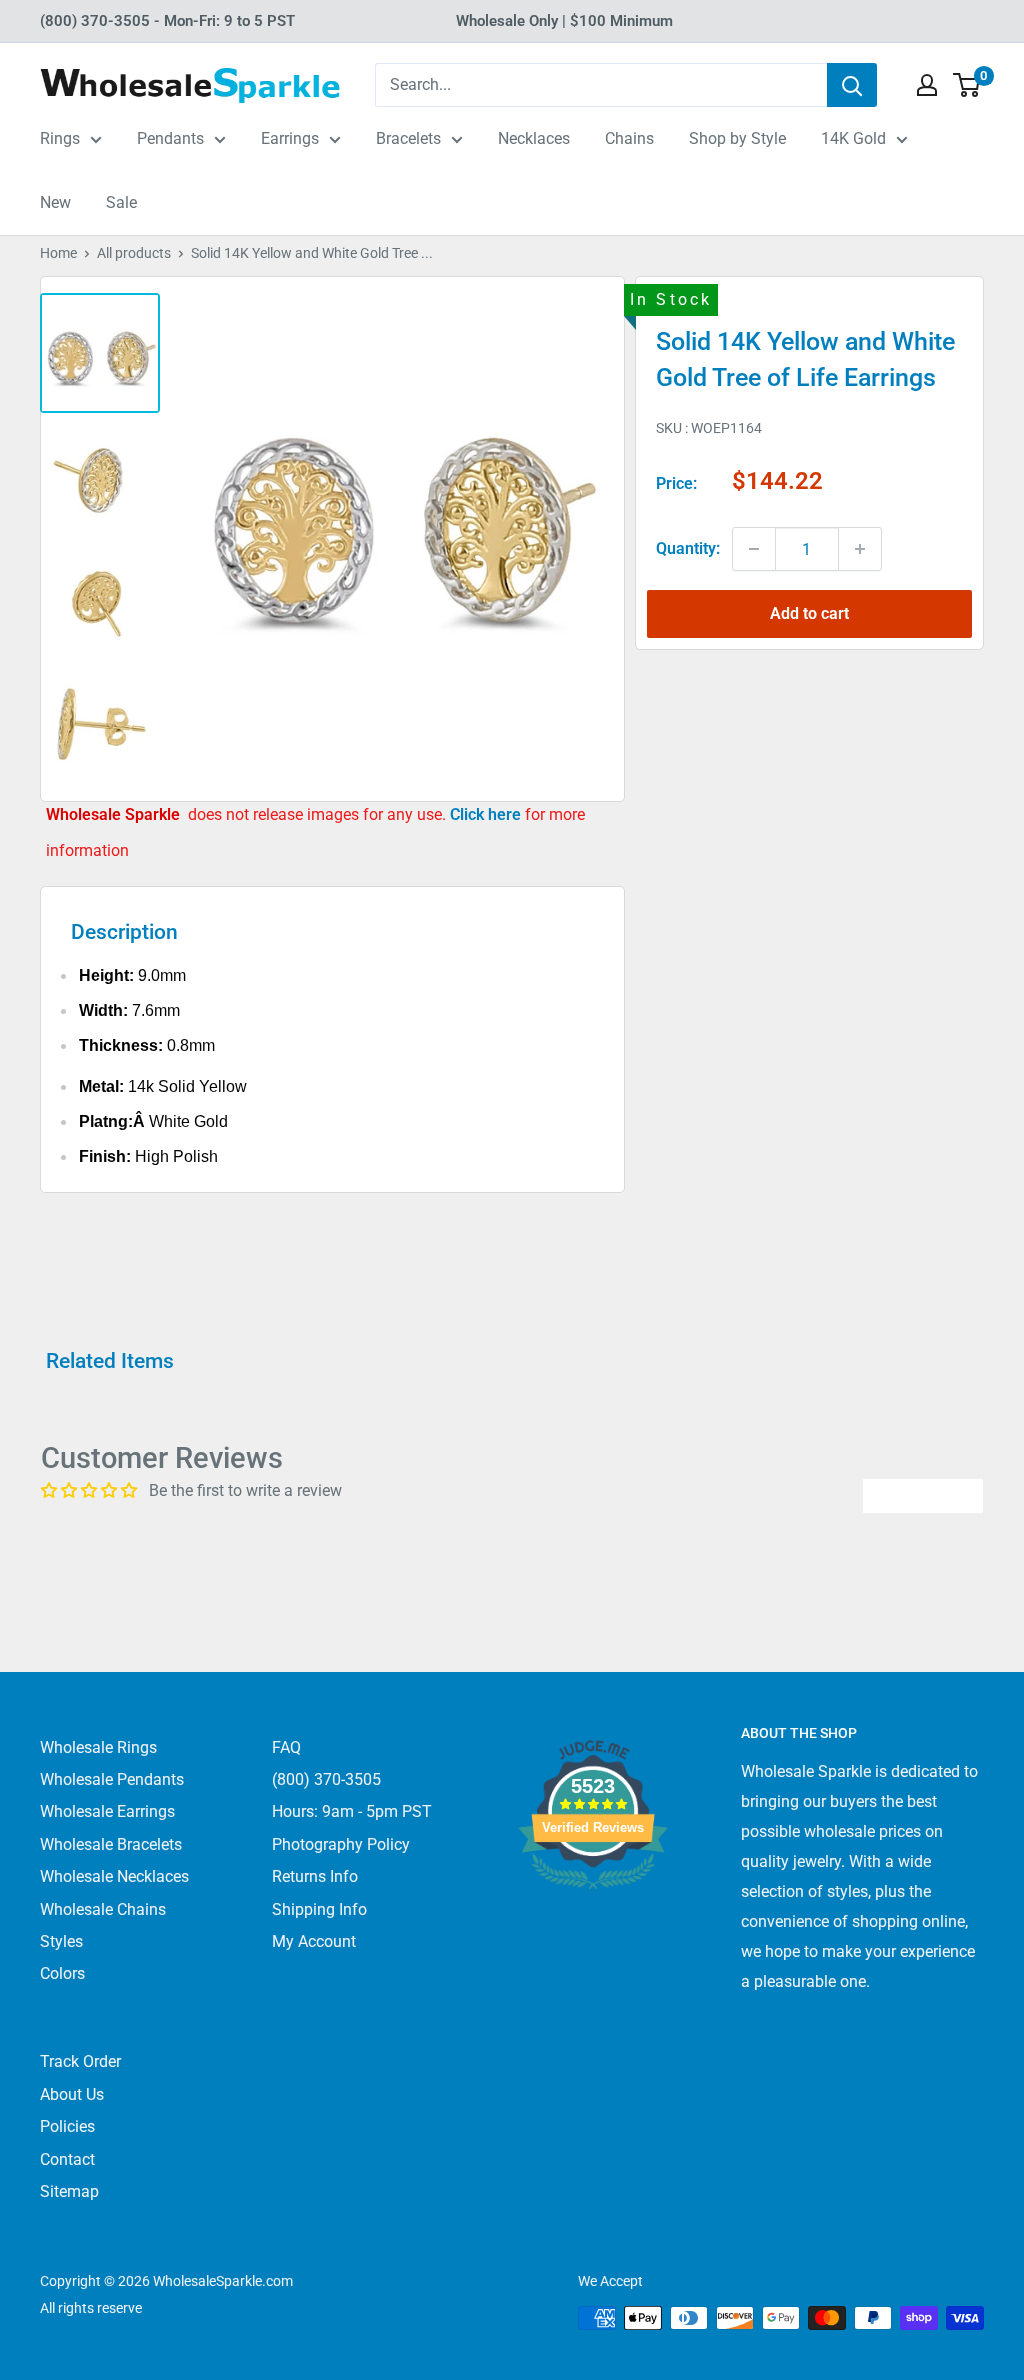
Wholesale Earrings (107, 1811)
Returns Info (315, 1876)
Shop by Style (737, 138)
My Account (314, 1941)
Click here (487, 814)
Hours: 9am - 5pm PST (352, 1811)
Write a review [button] (923, 1495)
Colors (62, 1973)
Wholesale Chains (103, 1909)
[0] (967, 85)
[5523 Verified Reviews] (593, 1922)
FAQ (286, 1747)
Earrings (290, 138)
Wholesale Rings (98, 1747)
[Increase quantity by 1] (860, 549)
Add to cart (809, 613)
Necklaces (534, 138)
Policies (67, 2126)
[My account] (927, 85)
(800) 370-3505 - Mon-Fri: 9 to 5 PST (167, 21)
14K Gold (853, 138)
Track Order (80, 2061)
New (55, 202)
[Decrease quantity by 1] (754, 549)
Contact (67, 2159)
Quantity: (688, 548)
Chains (629, 138)
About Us (72, 2094)
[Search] (852, 85)
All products (134, 253)
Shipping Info (319, 1909)
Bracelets (408, 138)
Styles (61, 1941)
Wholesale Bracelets (111, 1844)
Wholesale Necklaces (114, 1876)
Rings (60, 138)
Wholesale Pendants (112, 1779)
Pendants (170, 138)
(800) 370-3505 (326, 1779)
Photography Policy (341, 1844)
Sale (121, 202)
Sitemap (69, 2191)
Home (58, 253)
